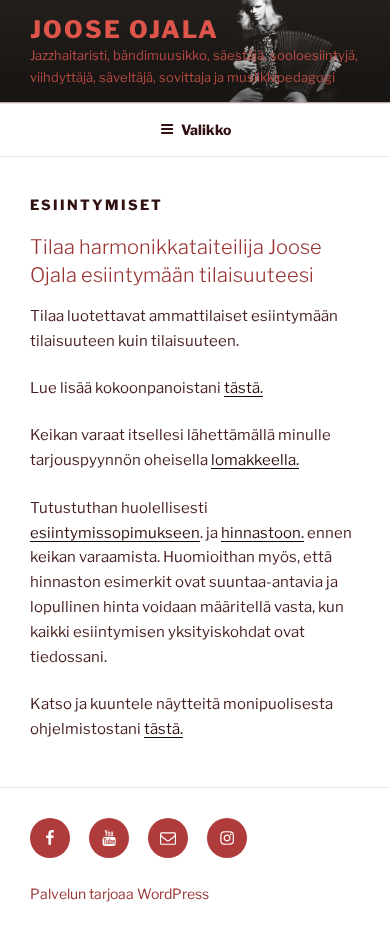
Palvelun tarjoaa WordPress (119, 893)
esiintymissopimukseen (115, 533)
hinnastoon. (262, 533)
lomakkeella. (255, 460)
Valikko (206, 129)
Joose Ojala (124, 29)
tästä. (243, 388)
